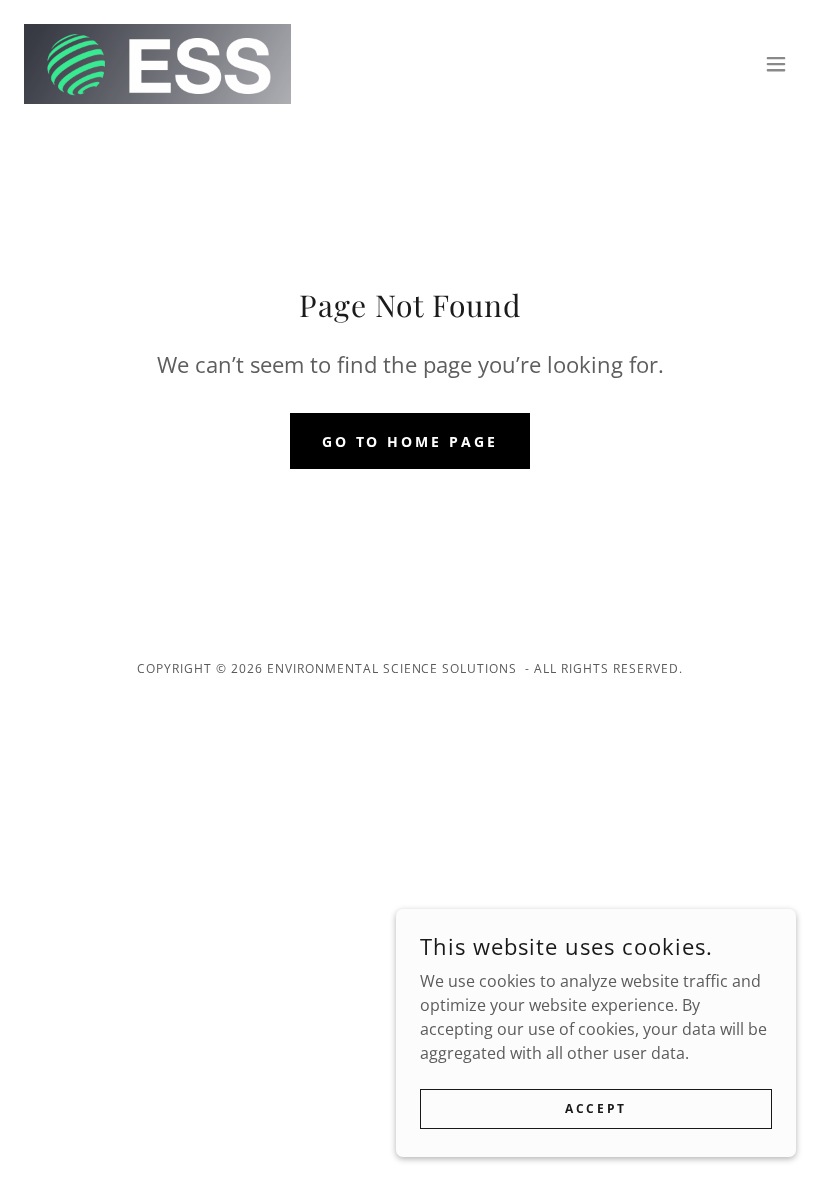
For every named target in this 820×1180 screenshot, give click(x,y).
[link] (157, 64)
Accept (595, 1108)
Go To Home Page (410, 441)
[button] (776, 64)
